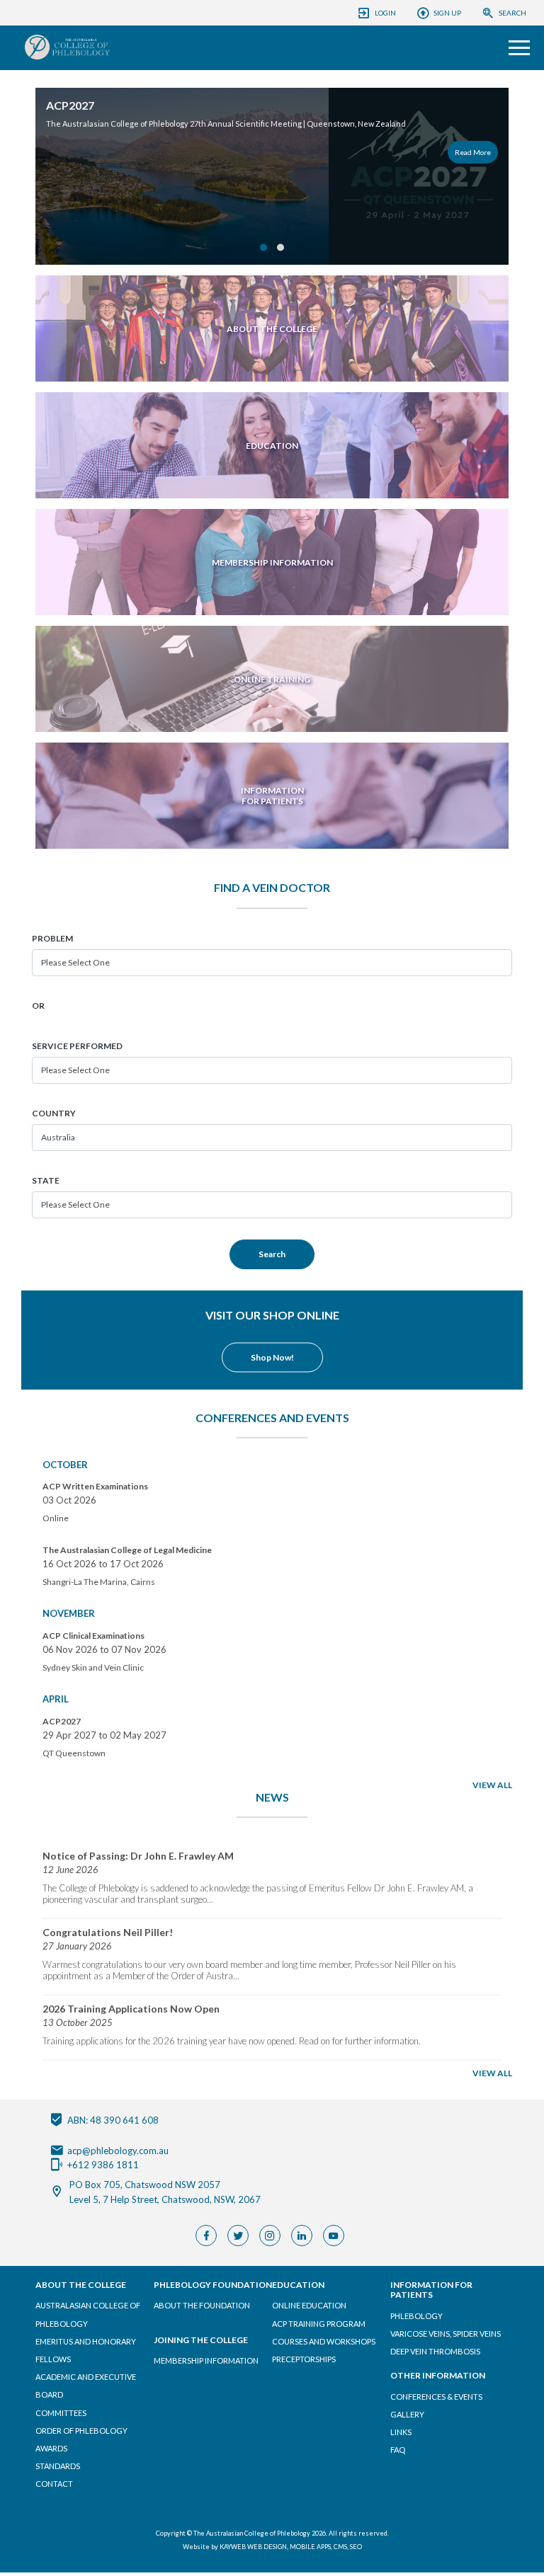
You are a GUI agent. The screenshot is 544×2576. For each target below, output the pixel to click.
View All (492, 1785)
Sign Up (447, 13)
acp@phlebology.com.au (118, 2150)
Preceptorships (304, 2359)
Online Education (309, 2305)
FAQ (398, 2450)
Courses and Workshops (324, 2341)
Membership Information (206, 2360)
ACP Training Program (319, 2324)
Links (401, 2432)
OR (38, 1006)
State (46, 1180)
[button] (263, 248)
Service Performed (77, 1046)
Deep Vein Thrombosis (435, 2351)
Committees (61, 2413)
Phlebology (416, 2316)
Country (54, 1113)
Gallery (407, 2414)
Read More (35, 152)
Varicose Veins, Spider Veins (446, 2334)
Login (385, 13)
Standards (58, 2466)
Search (512, 13)
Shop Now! (272, 1357)
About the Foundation (202, 2305)
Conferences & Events (436, 2397)
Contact (54, 2484)
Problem (52, 938)
